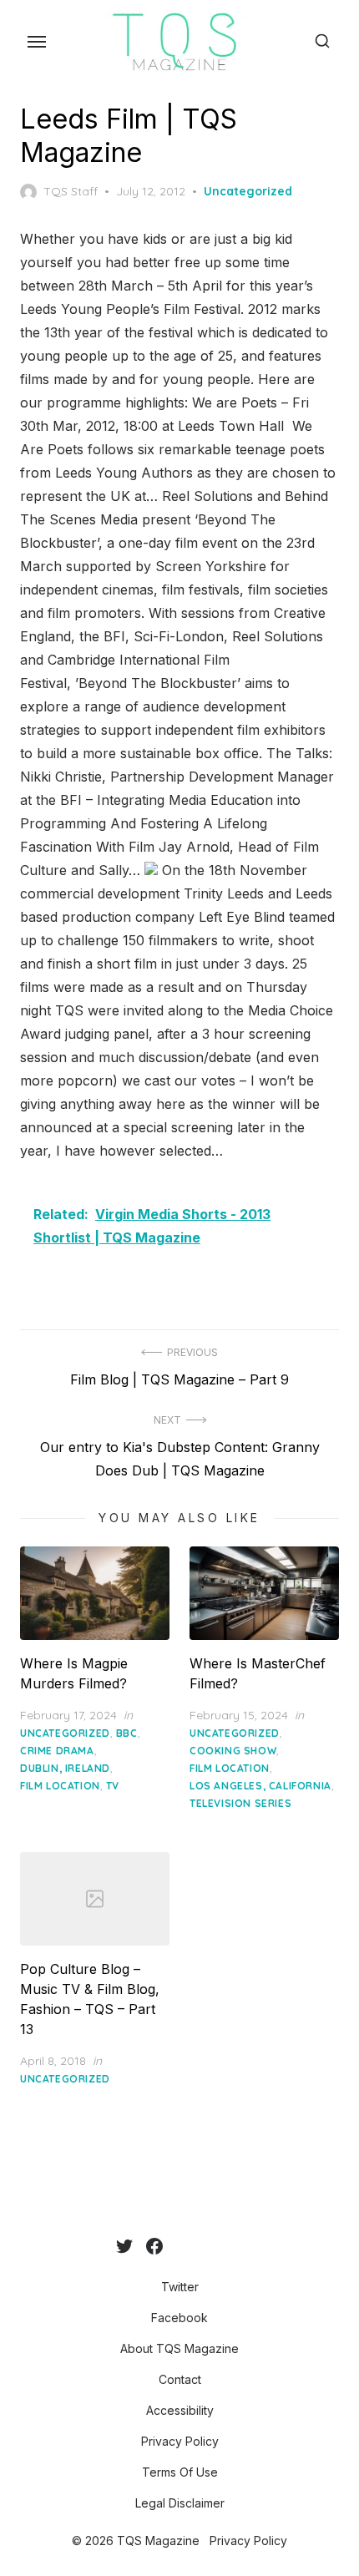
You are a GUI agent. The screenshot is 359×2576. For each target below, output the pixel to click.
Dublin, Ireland (65, 1768)
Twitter (180, 2287)
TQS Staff (71, 191)
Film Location (60, 1786)
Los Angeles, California (260, 1786)
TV (113, 1786)
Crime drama (57, 1751)
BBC (127, 1733)
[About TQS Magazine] (176, 2246)
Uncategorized (248, 191)
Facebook (179, 2318)
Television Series (240, 1803)
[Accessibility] (203, 2246)
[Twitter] (124, 2246)
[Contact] (190, 2246)
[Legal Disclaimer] (243, 2246)
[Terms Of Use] (230, 2246)
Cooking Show (233, 1751)
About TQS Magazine (179, 2348)
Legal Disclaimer (180, 2503)
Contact (180, 2379)
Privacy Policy (180, 2441)
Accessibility (180, 2410)
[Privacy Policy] (216, 2246)
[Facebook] (154, 2246)
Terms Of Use (180, 2472)
